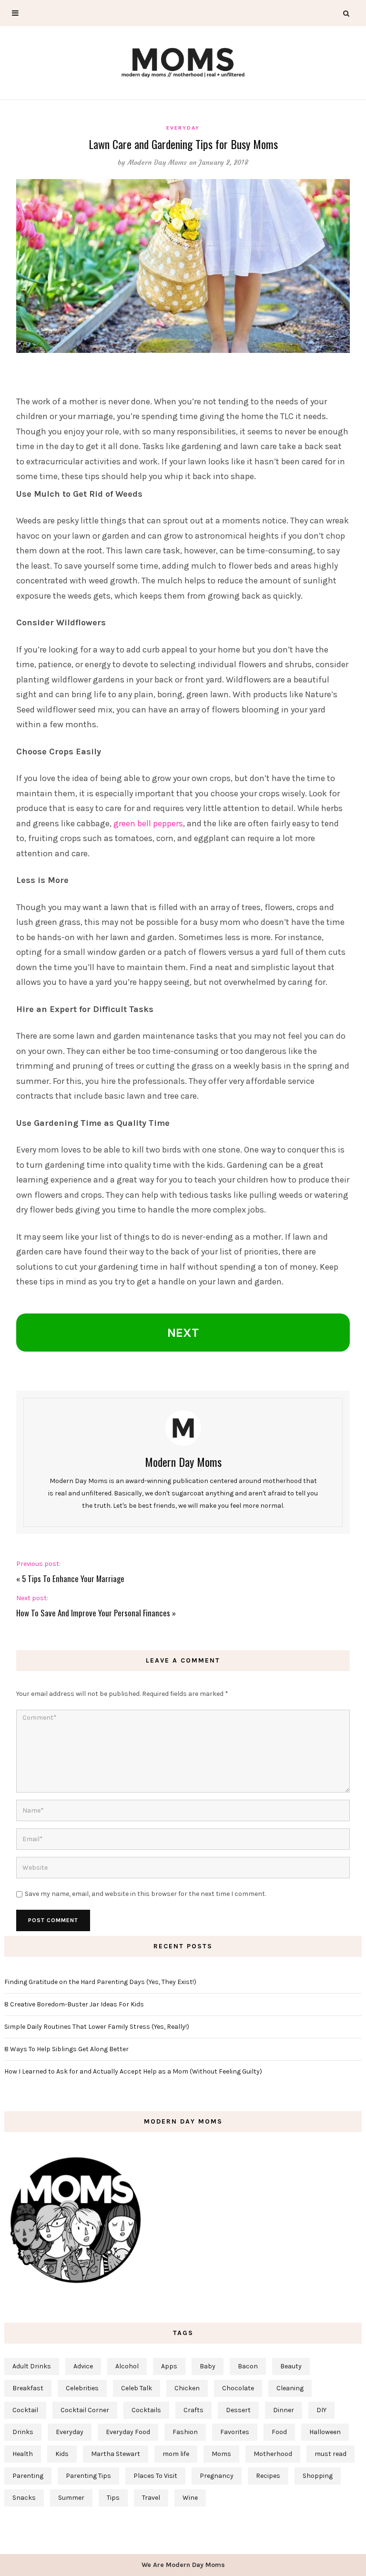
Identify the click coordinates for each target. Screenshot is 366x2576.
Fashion (185, 2432)
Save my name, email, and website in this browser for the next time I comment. (145, 1894)
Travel (151, 2498)
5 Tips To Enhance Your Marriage (73, 1579)
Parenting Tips (88, 2476)
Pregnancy (217, 2476)
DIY (321, 2410)
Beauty (291, 2366)
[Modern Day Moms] (183, 61)
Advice (83, 2366)
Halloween (325, 2432)
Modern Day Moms (158, 162)
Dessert (238, 2410)
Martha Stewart (116, 2454)
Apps (169, 2366)
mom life (176, 2454)
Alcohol (127, 2366)
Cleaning (290, 2388)
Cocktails (146, 2410)
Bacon (248, 2366)
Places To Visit (155, 2476)
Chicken (187, 2388)
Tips (113, 2498)
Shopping (318, 2476)
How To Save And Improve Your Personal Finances (93, 1613)
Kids (62, 2454)
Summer (71, 2498)
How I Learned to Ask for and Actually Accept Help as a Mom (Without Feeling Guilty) (133, 2071)
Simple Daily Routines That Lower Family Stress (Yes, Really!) (97, 2027)
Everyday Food (128, 2432)
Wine (190, 2498)
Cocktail (25, 2410)
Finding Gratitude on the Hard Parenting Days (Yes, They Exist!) (100, 1982)
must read (330, 2454)
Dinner (284, 2410)
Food (279, 2432)
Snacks (24, 2498)
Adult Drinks (32, 2366)
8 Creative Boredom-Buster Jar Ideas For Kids (74, 2004)
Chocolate (238, 2388)
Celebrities (82, 2388)
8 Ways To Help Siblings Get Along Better (66, 2049)
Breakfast (28, 2388)
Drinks (23, 2432)
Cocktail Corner (85, 2410)
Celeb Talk (137, 2388)
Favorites (235, 2432)
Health (23, 2454)
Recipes (268, 2476)
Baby (208, 2366)
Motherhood (273, 2454)
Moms (221, 2454)
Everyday (183, 128)
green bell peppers (148, 823)
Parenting (28, 2476)
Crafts (193, 2410)
